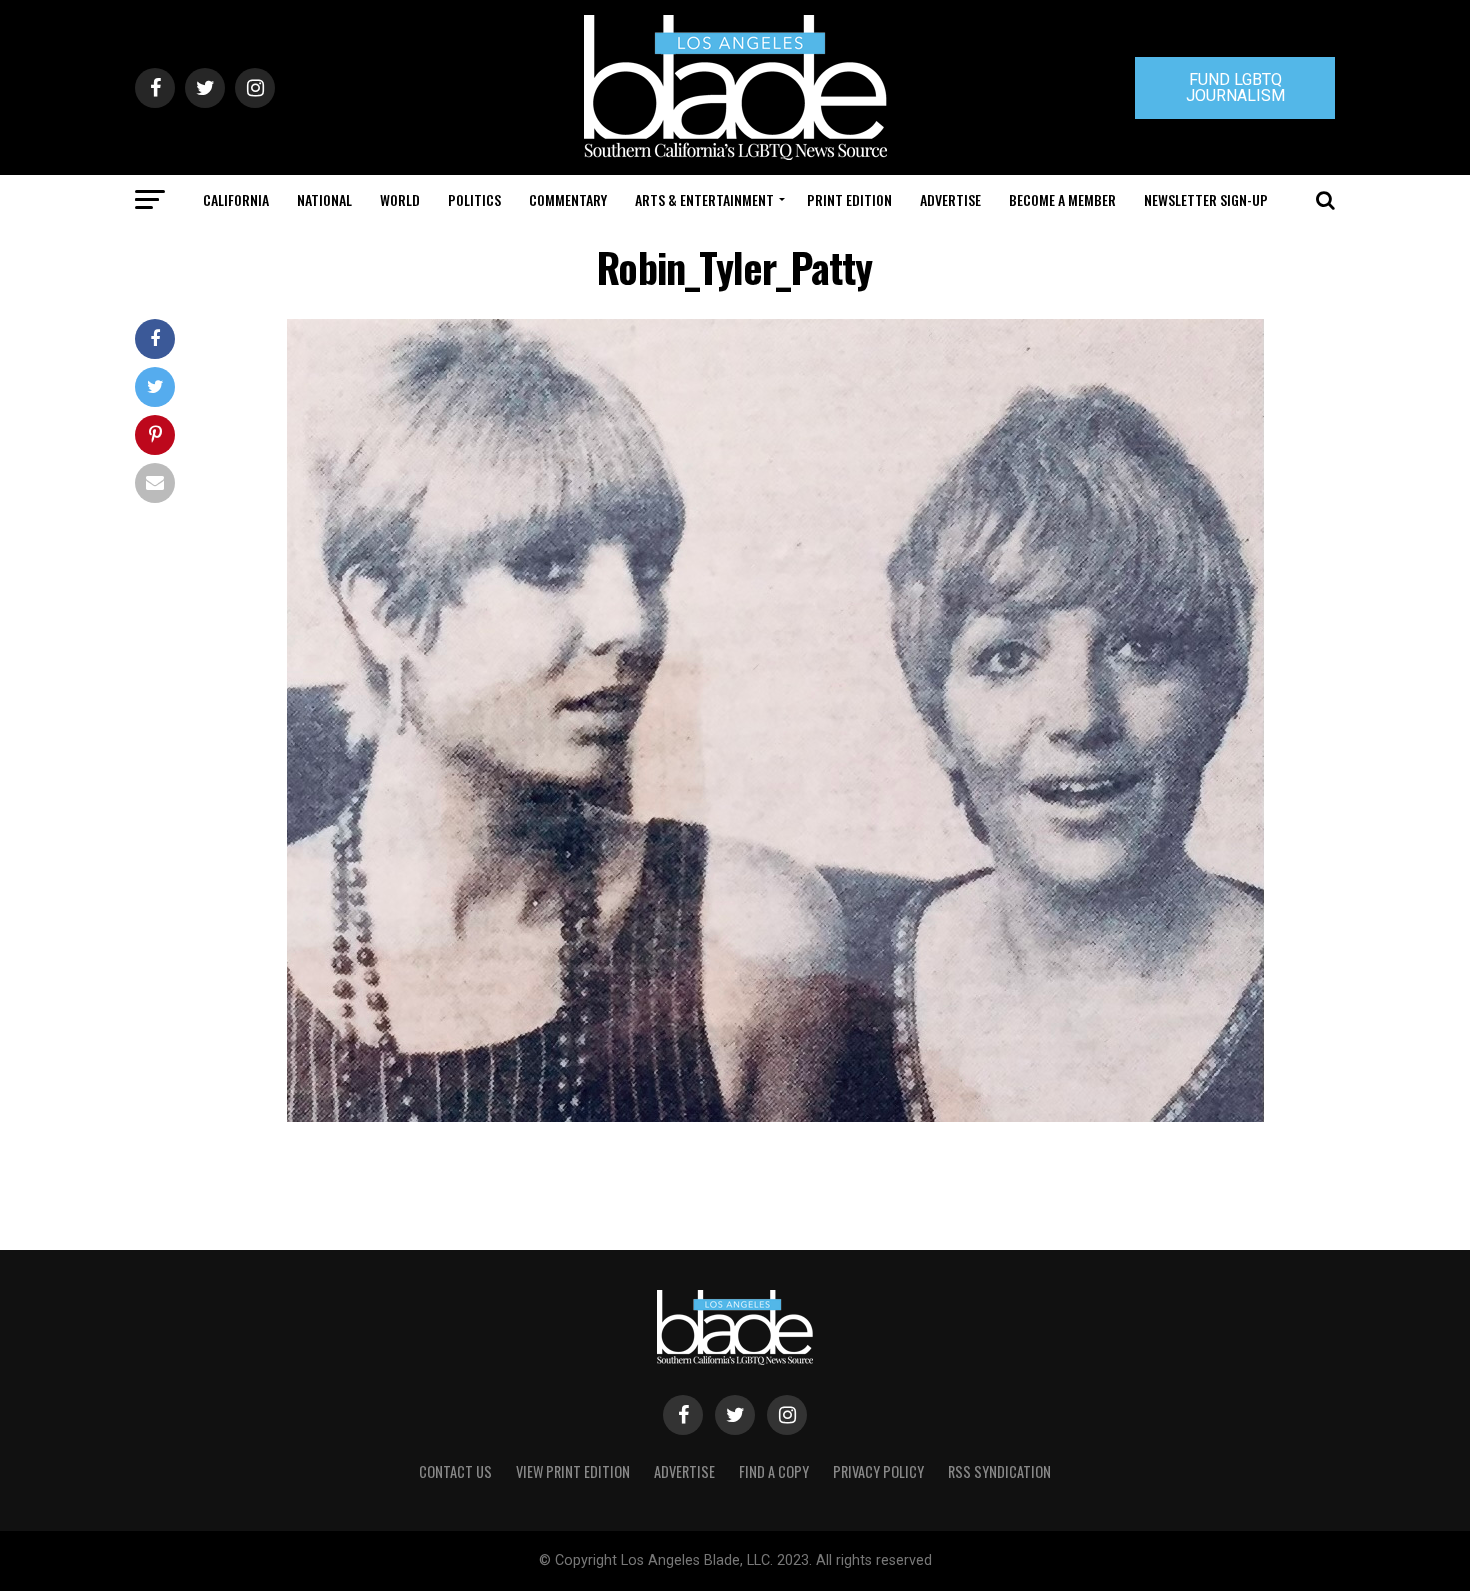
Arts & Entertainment (704, 199)
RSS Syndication (999, 1471)
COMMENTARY (568, 199)
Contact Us (455, 1471)
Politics (474, 199)
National (324, 199)
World (400, 199)
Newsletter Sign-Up (1206, 199)
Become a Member (1062, 199)
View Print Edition (573, 1471)
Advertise (950, 199)
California (236, 199)
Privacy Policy (878, 1471)
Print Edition (849, 199)
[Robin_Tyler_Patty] (775, 1116)
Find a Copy (774, 1471)
